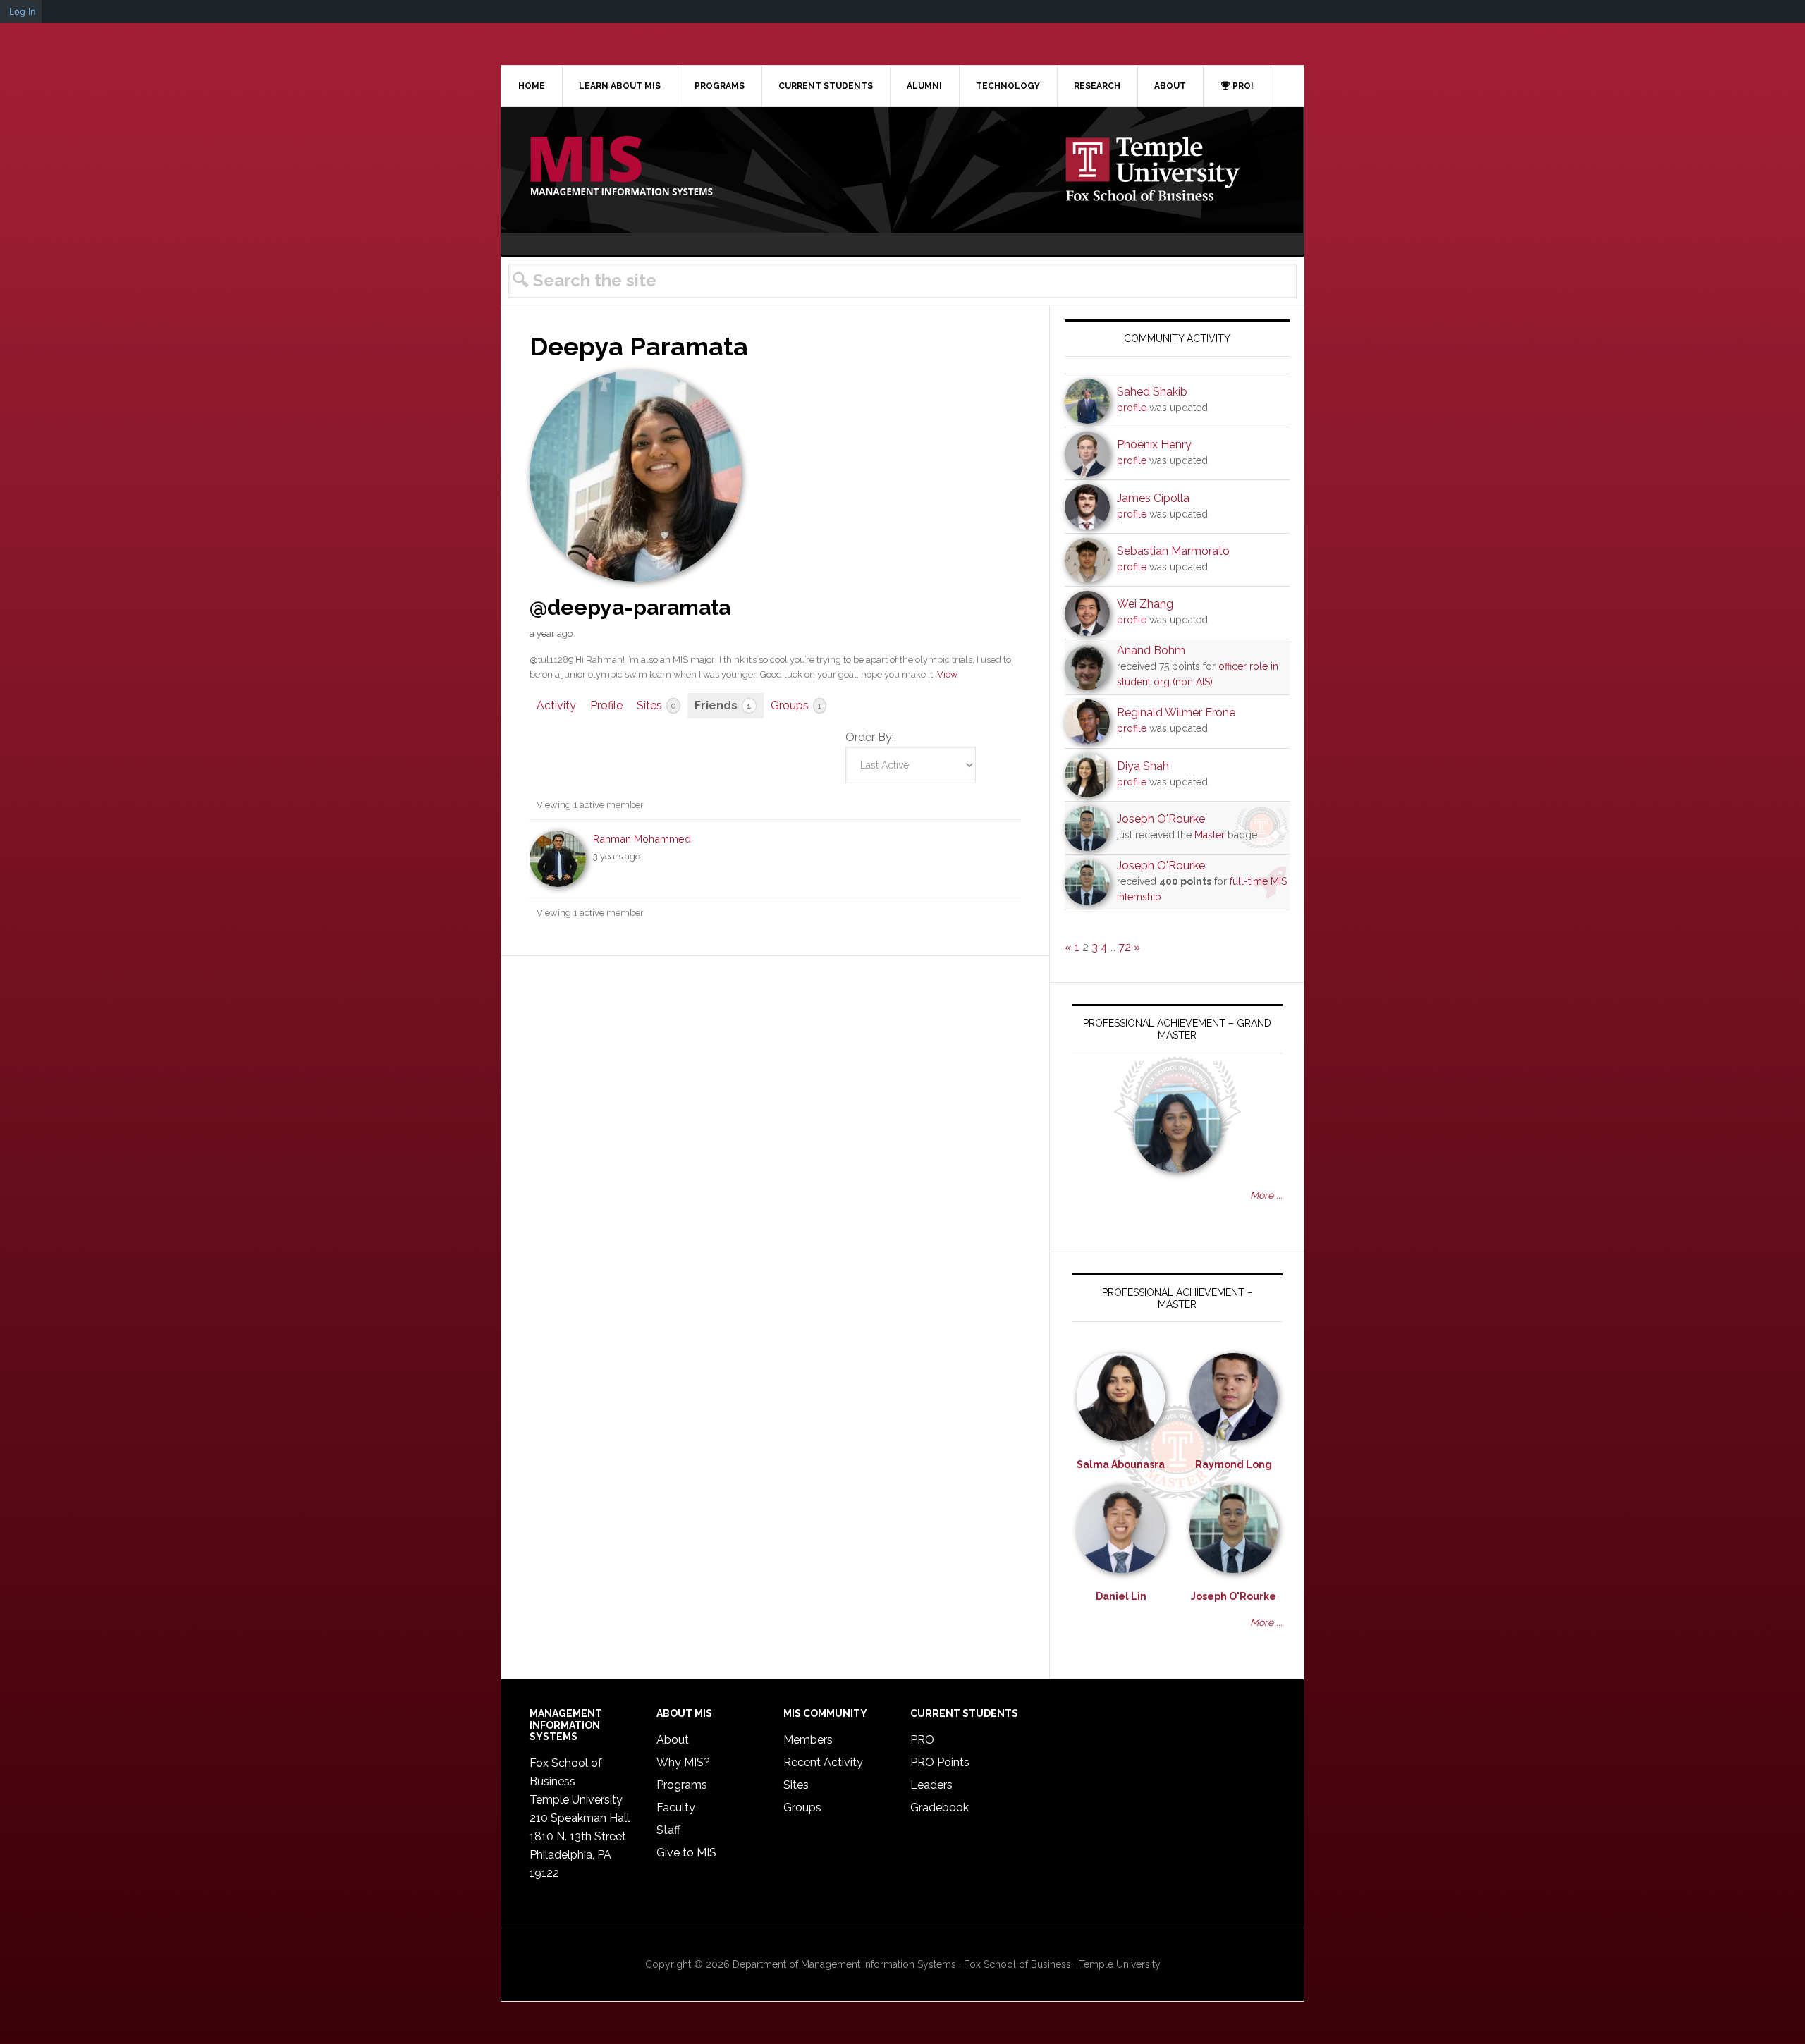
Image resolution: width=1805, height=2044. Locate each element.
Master (1210, 835)
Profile (606, 705)
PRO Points (940, 1762)
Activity (556, 705)
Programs (682, 1785)
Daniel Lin (1121, 1596)
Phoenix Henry (1154, 445)
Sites (656, 705)
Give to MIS (686, 1853)
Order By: (870, 737)
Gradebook (940, 1807)
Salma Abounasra (1121, 1464)
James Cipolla (1153, 498)
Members (808, 1740)
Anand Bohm (1151, 650)
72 (1125, 947)
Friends (723, 705)
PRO (922, 1740)
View (947, 674)
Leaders (931, 1785)
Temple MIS (621, 167)
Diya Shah (1143, 766)
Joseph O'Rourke (1161, 819)
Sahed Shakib (1152, 392)
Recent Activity (823, 1762)
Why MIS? (683, 1762)
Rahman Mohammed (642, 839)
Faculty (676, 1807)
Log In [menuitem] (23, 11)
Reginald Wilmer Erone (1176, 712)
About (673, 1740)
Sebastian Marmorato (1173, 551)
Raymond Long (1234, 1464)
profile (1132, 408)
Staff (668, 1830)
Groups (796, 705)
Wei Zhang (1145, 604)
